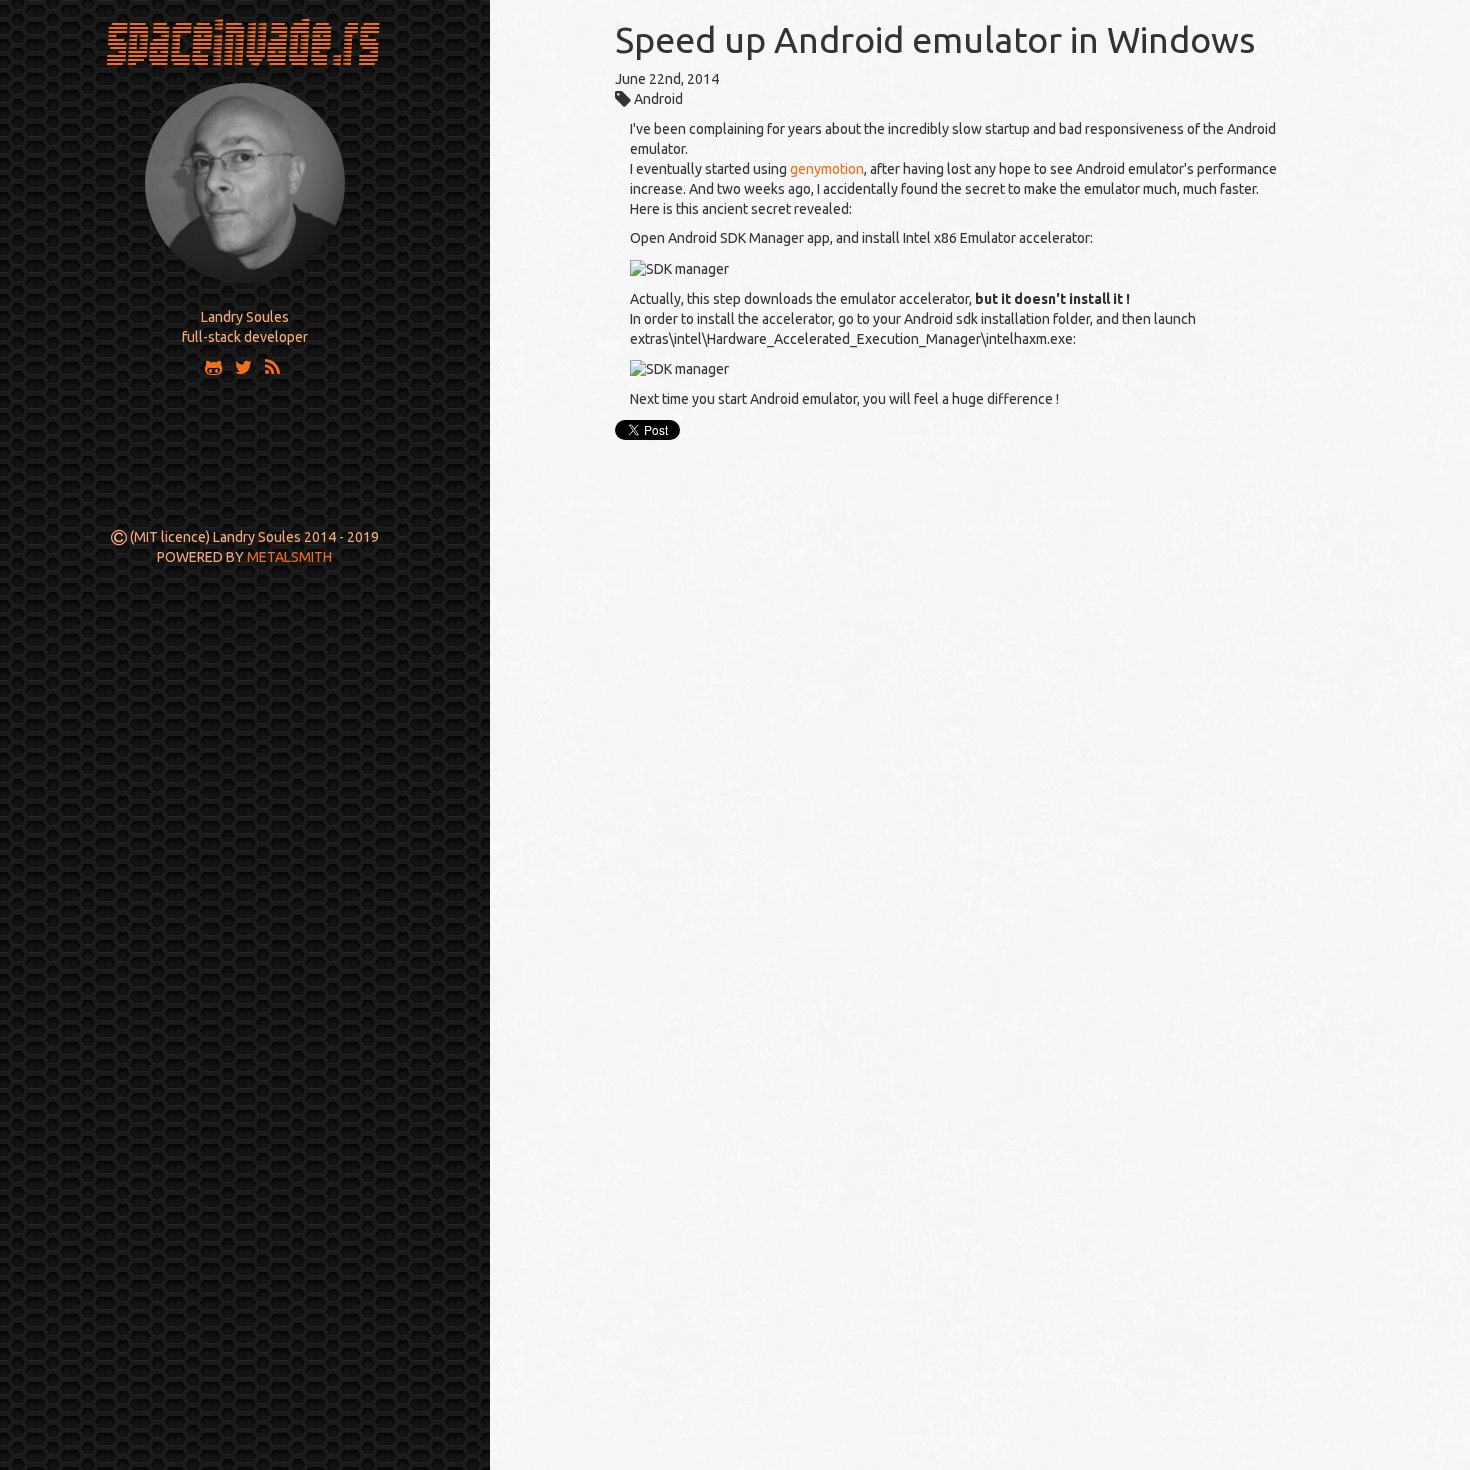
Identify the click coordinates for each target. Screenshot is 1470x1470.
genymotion (827, 169)
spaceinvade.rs (244, 40)
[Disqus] (980, 696)
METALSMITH (289, 557)
